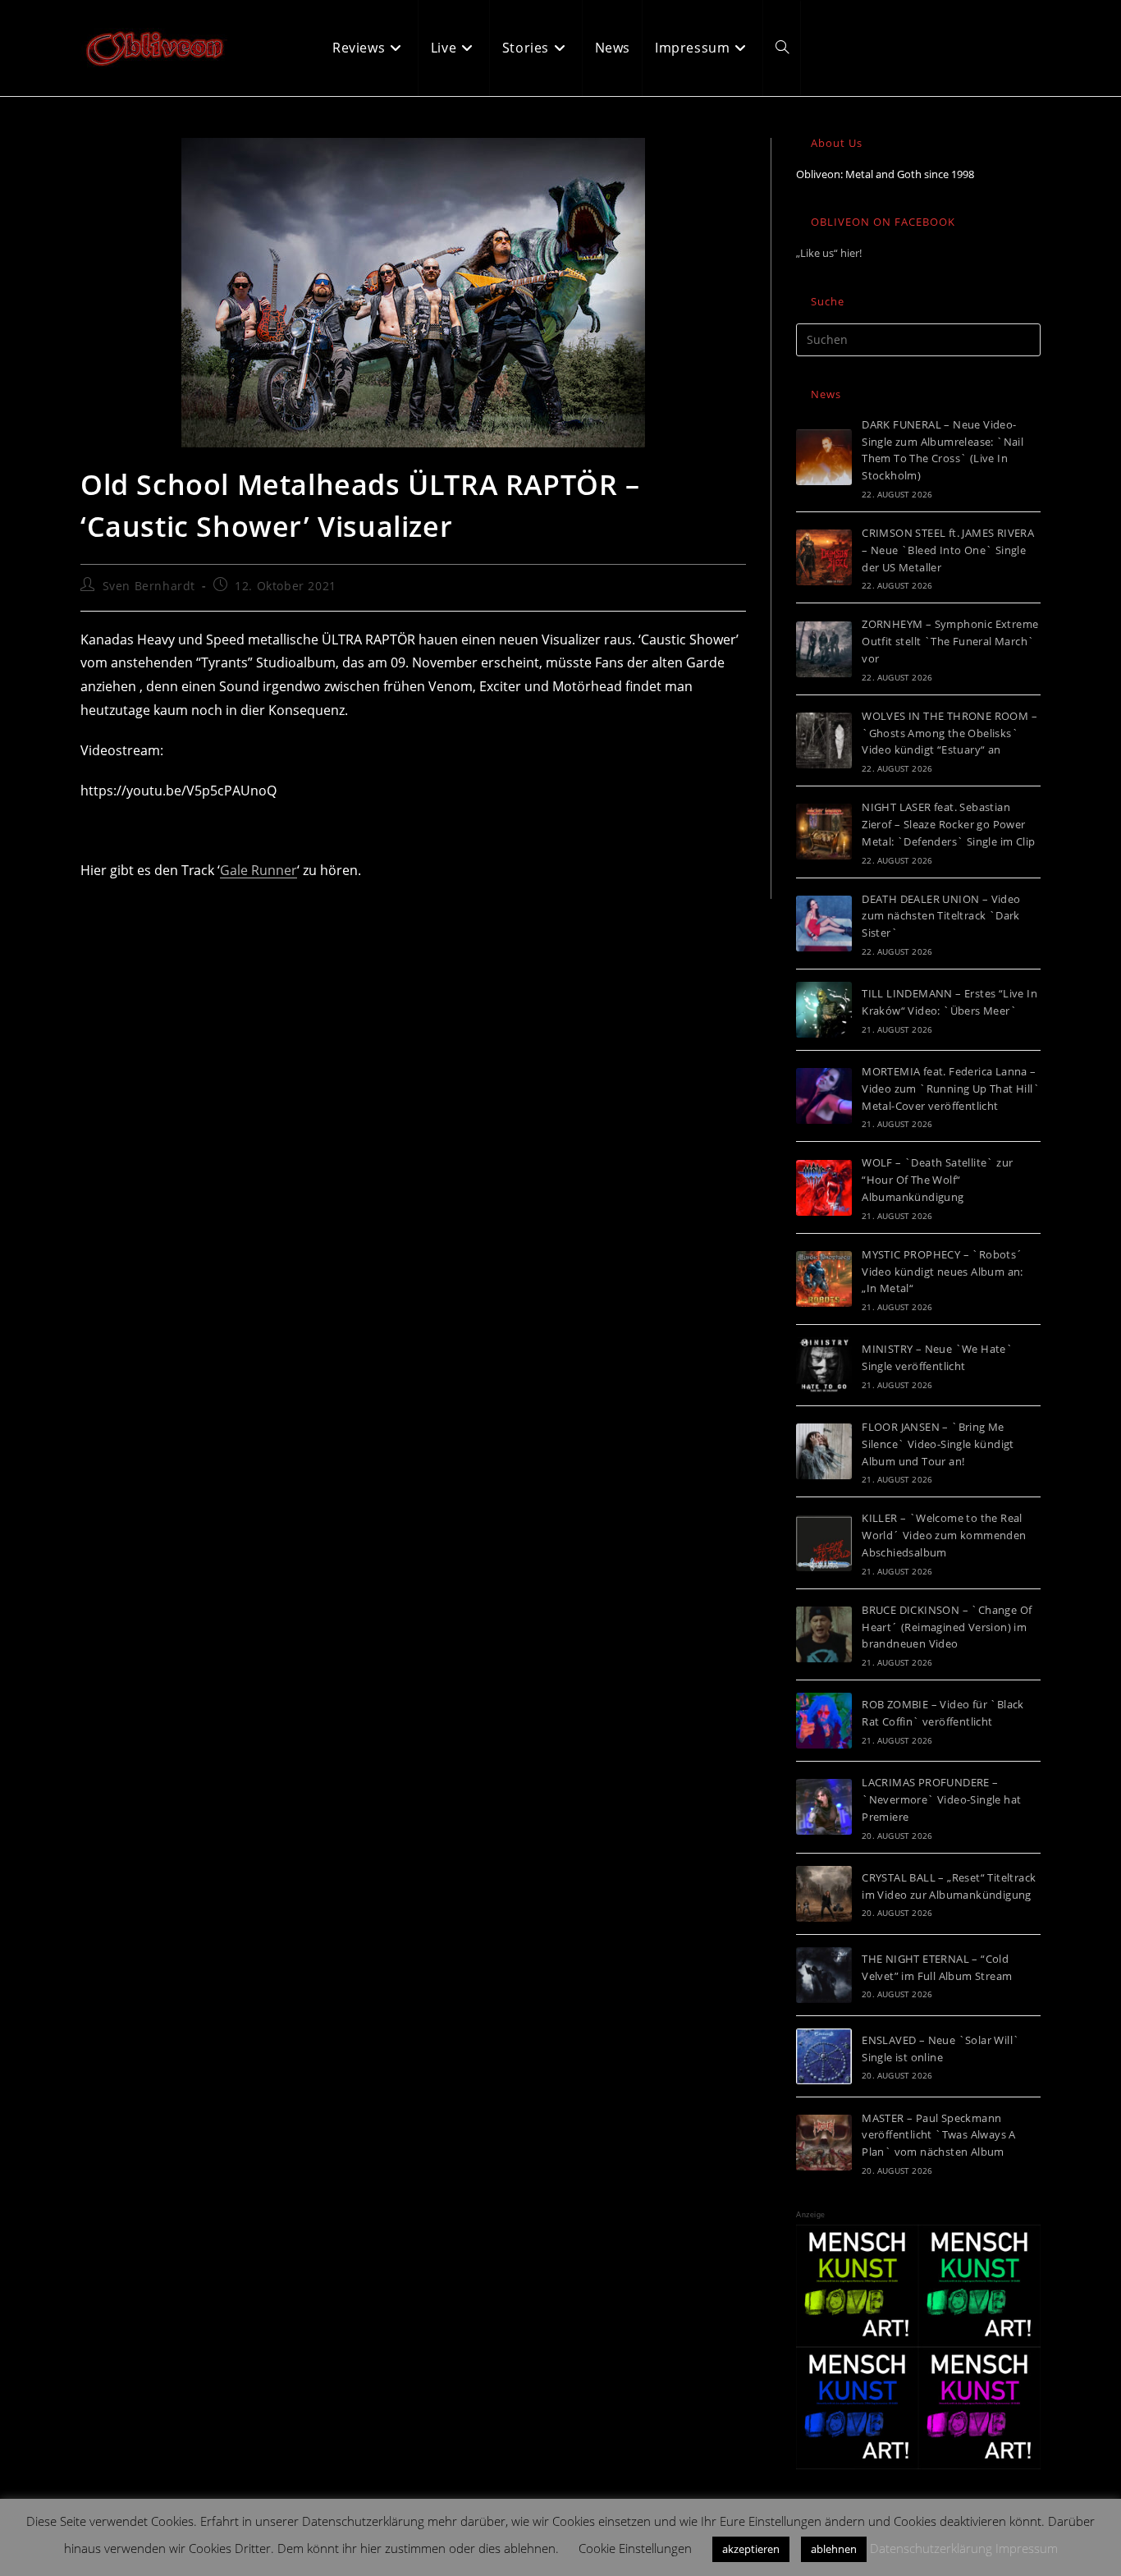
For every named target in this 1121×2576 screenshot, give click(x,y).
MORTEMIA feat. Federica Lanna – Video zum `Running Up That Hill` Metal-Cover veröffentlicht (951, 1089)
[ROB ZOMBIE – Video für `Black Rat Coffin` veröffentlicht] (824, 1721)
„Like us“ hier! (829, 253)
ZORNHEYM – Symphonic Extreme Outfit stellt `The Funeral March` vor (950, 641)
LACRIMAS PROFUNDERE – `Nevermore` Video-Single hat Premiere (941, 1799)
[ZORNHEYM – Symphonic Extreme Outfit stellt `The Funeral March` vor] (824, 649)
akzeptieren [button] (751, 2549)
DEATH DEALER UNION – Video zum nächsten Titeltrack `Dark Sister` (941, 916)
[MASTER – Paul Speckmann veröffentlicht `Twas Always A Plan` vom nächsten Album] (824, 2143)
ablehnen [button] (834, 2549)
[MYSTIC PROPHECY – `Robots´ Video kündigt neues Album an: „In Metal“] (824, 1279)
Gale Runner (259, 870)
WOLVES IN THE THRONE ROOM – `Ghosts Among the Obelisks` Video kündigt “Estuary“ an (949, 733)
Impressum (1027, 2548)
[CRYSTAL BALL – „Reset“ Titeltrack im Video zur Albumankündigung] (824, 1894)
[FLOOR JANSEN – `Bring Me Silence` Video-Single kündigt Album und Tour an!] (824, 1451)
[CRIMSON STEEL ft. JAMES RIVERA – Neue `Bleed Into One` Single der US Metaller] (824, 557)
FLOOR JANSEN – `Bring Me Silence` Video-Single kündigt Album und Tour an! (938, 1444)
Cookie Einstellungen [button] (635, 2548)
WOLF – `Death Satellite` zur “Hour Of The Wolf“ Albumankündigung (937, 1180)
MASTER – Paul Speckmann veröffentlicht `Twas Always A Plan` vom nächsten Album (939, 2135)
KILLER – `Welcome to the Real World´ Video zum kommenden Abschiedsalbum (944, 1535)
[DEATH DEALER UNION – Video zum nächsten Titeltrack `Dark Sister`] (824, 924)
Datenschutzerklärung (931, 2548)
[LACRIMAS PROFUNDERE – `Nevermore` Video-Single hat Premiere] (824, 1807)
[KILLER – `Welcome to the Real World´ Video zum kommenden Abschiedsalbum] (824, 1543)
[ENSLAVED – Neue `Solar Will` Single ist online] (824, 2056)
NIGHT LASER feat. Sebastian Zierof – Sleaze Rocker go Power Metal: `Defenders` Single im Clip (948, 824)
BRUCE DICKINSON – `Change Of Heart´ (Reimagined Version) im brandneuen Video (947, 1627)
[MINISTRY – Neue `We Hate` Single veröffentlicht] (824, 1365)
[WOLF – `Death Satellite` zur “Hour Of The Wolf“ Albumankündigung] (824, 1188)
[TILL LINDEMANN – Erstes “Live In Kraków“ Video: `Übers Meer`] (824, 1010)
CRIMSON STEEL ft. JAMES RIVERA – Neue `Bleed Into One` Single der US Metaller (948, 550)
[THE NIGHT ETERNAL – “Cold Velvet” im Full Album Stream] (824, 1975)
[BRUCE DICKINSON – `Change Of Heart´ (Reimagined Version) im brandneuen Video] (824, 1634)
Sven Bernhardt (149, 586)
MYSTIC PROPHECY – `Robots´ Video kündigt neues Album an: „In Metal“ (943, 1272)
